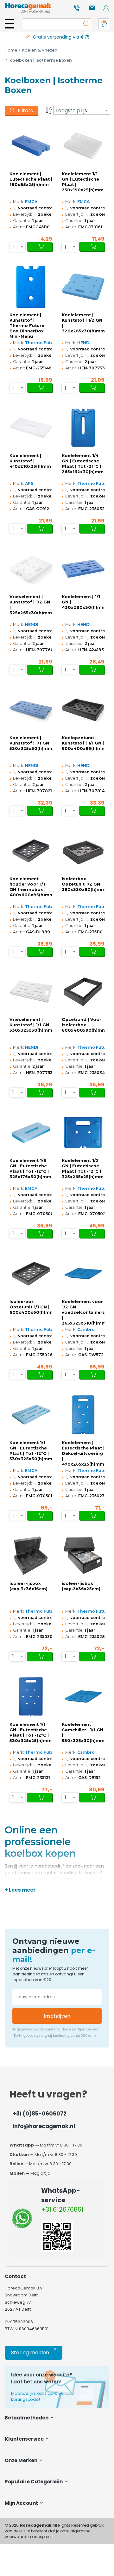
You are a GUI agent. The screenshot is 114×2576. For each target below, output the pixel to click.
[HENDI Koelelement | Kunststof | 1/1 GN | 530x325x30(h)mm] (31, 710)
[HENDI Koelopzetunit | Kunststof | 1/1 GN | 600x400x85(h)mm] (83, 710)
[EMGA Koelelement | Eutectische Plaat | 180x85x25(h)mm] (31, 146)
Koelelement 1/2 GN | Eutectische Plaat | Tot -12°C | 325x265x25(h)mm (83, 1169)
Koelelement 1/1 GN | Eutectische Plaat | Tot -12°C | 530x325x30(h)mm (31, 1451)
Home (11, 50)
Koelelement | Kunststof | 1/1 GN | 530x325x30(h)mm (31, 743)
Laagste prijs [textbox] (72, 111)
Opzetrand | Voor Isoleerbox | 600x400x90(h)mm (83, 1025)
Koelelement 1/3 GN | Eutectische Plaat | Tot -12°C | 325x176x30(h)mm (30, 1169)
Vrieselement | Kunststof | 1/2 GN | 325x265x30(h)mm (31, 605)
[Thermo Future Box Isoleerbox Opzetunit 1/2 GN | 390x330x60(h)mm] (83, 851)
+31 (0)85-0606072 (40, 2114)
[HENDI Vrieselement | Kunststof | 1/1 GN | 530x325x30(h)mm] (31, 992)
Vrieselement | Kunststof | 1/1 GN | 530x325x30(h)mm (31, 1025)
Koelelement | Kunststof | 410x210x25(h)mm (30, 461)
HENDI (84, 343)
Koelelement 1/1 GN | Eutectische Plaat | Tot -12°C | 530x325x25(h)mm (31, 1733)
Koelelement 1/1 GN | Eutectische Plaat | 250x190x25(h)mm (83, 182)
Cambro (86, 1329)
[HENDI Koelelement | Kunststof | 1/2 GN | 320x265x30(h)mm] (83, 287)
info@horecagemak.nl (44, 2126)
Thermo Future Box (46, 343)
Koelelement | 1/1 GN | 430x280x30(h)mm (83, 602)
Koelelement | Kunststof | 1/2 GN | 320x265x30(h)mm (83, 323)
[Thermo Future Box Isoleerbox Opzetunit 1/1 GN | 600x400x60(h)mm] (31, 1274)
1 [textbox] (13, 247)
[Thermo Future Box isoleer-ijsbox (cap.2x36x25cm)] (83, 1556)
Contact (15, 2276)
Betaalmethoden (27, 2418)
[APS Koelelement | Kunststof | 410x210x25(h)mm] (31, 428)
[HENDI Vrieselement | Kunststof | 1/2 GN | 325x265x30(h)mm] (31, 569)
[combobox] (82, 110)
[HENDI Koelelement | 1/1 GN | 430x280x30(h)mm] (83, 569)
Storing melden (34, 2351)
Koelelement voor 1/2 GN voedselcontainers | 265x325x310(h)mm (83, 1312)
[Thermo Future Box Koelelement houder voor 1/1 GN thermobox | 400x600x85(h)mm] (31, 851)
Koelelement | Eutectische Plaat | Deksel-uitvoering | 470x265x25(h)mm (83, 1453)
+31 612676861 (62, 2209)
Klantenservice (25, 2439)
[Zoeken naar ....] (85, 24)
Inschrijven (57, 2016)
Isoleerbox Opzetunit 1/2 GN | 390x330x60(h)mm (83, 884)
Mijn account (22, 2503)
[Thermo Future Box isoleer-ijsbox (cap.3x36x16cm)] (31, 1556)
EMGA (31, 202)
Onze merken (22, 2460)
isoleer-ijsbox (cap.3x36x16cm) (28, 1586)
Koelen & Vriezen (40, 50)
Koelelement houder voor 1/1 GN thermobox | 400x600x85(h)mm (31, 887)
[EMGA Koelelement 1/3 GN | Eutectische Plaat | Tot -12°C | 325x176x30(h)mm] (31, 1133)
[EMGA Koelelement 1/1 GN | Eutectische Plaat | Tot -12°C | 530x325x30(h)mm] (31, 1415)
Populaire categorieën (34, 2482)
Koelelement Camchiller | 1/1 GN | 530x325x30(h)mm (83, 1733)
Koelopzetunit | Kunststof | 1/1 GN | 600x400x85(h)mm (83, 743)
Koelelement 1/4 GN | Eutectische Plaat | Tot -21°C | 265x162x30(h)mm (83, 464)
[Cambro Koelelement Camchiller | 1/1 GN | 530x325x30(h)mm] (83, 1696)
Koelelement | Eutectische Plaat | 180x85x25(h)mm (31, 179)
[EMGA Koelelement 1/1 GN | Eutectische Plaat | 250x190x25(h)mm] (83, 146)
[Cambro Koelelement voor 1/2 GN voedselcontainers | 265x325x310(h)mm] (83, 1274)
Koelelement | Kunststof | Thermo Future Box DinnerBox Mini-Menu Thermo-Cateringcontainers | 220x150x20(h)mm (31, 326)
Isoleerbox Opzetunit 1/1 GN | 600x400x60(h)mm (31, 1307)
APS (29, 483)
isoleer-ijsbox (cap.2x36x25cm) (81, 1586)
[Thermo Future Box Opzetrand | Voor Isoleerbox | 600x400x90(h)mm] (83, 992)
